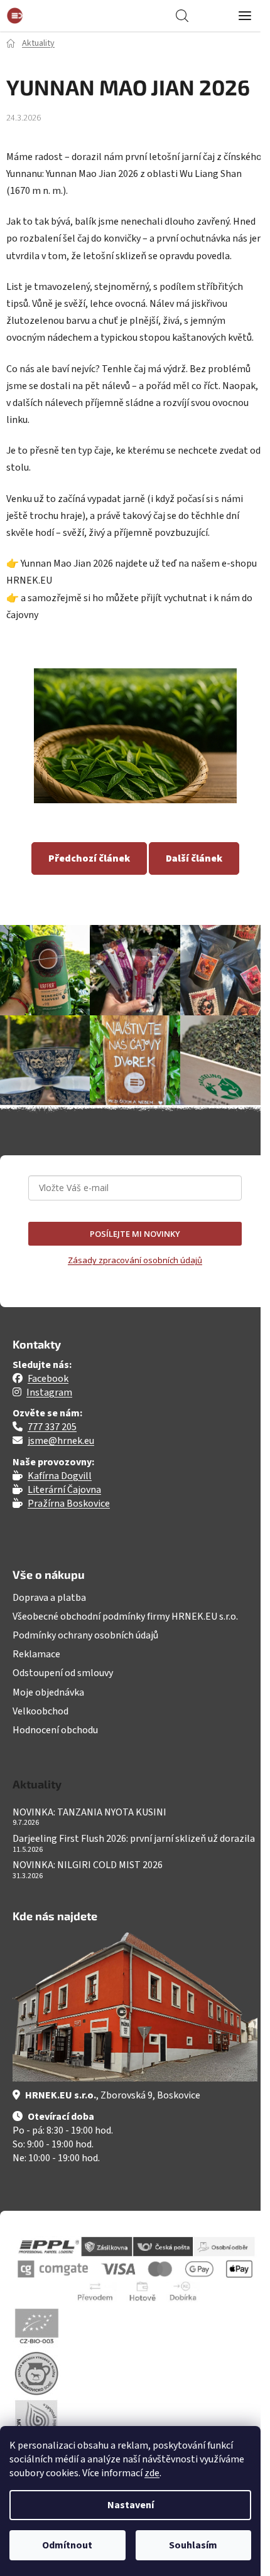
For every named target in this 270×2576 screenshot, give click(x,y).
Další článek (194, 858)
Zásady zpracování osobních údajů (135, 1260)
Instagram (49, 1392)
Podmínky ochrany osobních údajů (85, 1635)
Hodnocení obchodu (55, 1730)
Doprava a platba (49, 1598)
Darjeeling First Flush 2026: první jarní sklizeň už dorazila (134, 1839)
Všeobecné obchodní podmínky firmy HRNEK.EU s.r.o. (125, 1617)
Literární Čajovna (64, 1490)
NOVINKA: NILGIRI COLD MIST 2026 (88, 1866)
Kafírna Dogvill (60, 1476)
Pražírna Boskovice (69, 1504)
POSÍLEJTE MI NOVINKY (135, 1234)
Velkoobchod (40, 1711)
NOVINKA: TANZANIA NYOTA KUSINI (89, 1813)
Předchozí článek (89, 858)
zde (152, 2473)
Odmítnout (67, 2545)
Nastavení (131, 2505)
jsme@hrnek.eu (61, 1441)
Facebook (48, 1379)
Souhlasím (193, 2545)
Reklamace (36, 1654)
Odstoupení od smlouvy (63, 1673)
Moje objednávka (48, 1692)
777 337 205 (52, 1427)
